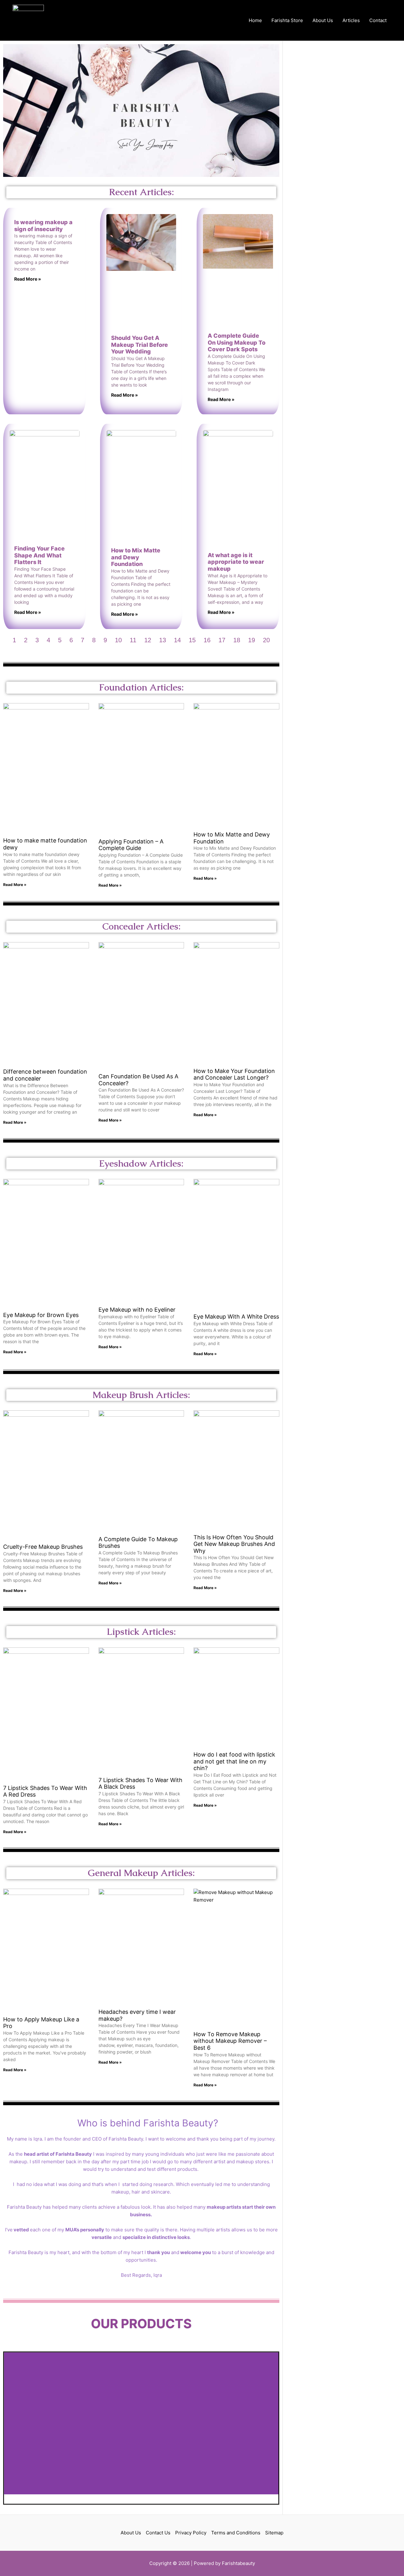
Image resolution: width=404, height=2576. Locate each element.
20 (266, 640)
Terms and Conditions (236, 2533)
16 (207, 640)
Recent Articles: (141, 192)
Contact (378, 20)
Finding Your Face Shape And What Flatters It (39, 555)
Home (255, 20)
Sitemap (274, 2533)
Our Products (141, 2324)
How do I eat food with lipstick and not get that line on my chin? (234, 1761)
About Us (323, 20)
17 (222, 640)
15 (192, 640)
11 (133, 640)
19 (252, 640)
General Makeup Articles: (141, 1873)
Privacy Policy (191, 2533)
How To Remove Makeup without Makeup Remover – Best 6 (230, 2041)
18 (237, 640)
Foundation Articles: (141, 687)
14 (177, 640)
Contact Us (158, 2533)
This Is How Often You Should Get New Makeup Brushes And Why (234, 1544)
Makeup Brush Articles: (141, 1395)
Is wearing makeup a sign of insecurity (43, 226)
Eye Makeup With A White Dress (236, 1317)
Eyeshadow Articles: (141, 1163)
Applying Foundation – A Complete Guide (131, 845)
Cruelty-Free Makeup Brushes (43, 1547)
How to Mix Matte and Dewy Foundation (136, 557)
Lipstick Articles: (141, 1632)
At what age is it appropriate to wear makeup (236, 562)
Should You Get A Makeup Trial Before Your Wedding (140, 345)
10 (118, 640)
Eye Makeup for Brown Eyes (41, 1315)
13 (163, 640)
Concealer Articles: (141, 926)
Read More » (28, 279)
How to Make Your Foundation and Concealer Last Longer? (234, 1074)
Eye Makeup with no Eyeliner (137, 1310)
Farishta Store (287, 20)
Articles (351, 20)
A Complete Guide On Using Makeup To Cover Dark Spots (237, 342)
